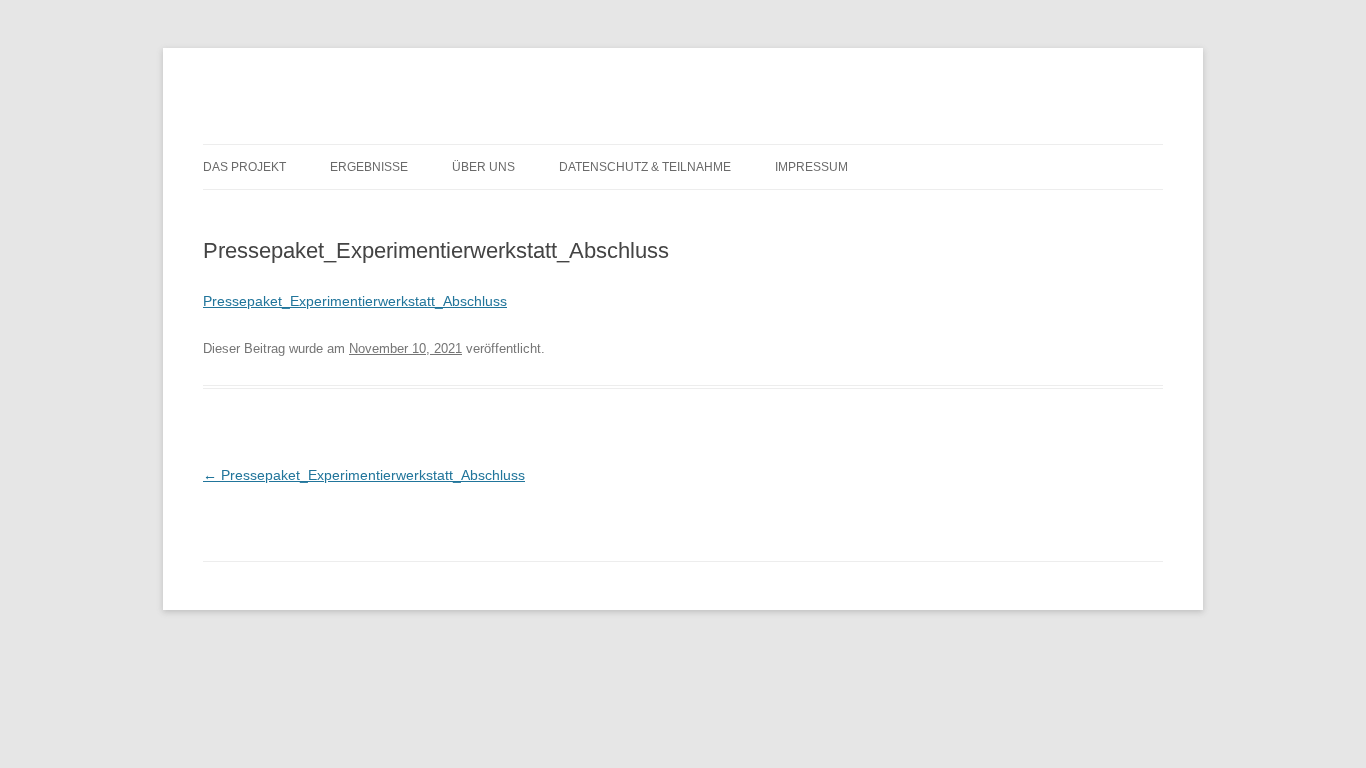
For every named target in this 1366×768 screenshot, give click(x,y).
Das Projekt (244, 167)
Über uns (483, 167)
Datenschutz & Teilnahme (645, 167)
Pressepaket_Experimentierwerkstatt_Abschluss (355, 301)
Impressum (811, 167)
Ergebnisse (369, 167)
